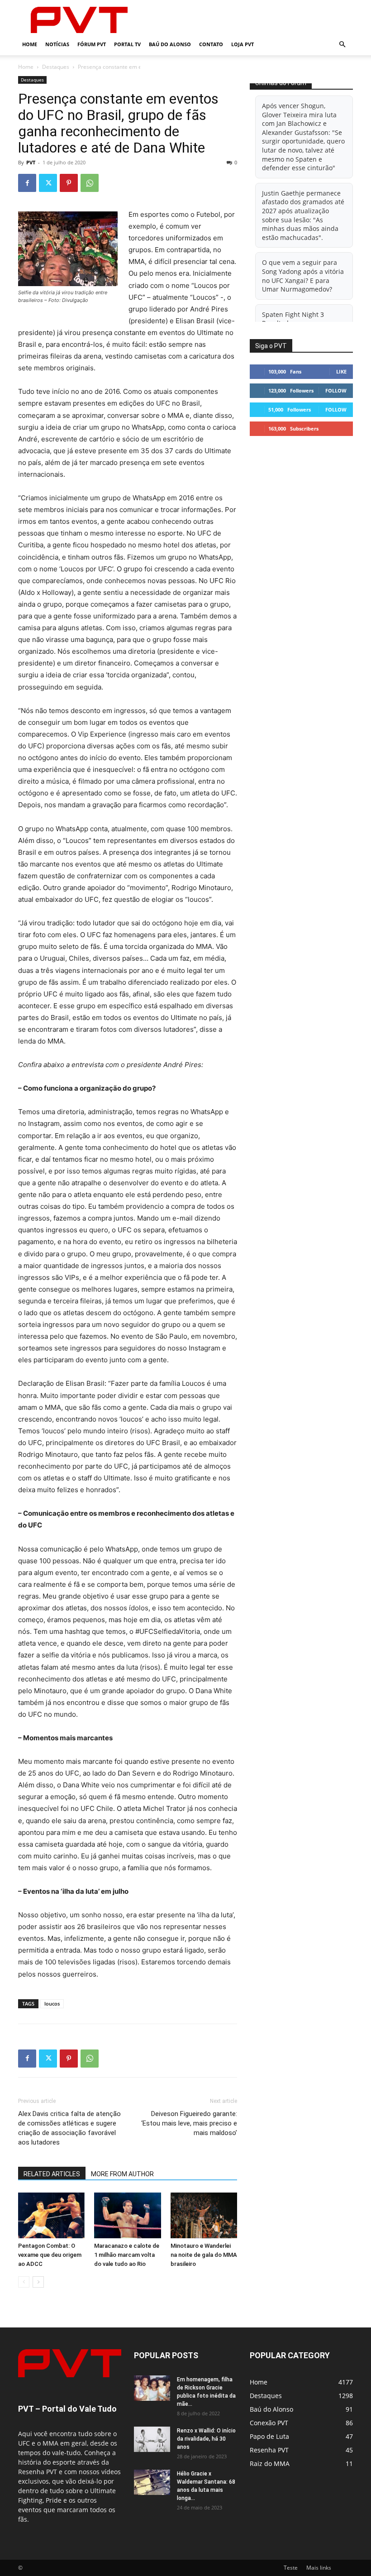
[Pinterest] (69, 183)
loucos (52, 2004)
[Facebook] (27, 183)
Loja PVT (243, 44)
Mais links (319, 2568)
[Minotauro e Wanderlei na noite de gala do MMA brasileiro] (204, 2215)
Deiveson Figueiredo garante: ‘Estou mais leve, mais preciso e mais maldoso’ (189, 2123)
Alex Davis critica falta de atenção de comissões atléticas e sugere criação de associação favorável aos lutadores (69, 2128)
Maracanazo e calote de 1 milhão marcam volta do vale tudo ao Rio (127, 2255)
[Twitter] (48, 183)
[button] (342, 45)
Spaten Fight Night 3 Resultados (293, 319)
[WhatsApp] (90, 183)
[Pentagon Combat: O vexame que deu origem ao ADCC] (51, 2215)
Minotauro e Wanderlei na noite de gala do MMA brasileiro (204, 2255)
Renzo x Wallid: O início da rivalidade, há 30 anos (206, 2439)
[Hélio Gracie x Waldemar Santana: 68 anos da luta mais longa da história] (152, 2482)
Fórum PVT (92, 44)
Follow (336, 390)
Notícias (57, 44)
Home (30, 44)
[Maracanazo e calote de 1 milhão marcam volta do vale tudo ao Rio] (127, 2215)
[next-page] (38, 2282)
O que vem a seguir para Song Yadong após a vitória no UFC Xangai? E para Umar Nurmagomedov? (303, 276)
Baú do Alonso (170, 44)
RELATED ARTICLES (52, 2174)
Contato (211, 44)
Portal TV (127, 44)
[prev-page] (24, 2282)
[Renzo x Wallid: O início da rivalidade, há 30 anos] (152, 2439)
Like (341, 371)
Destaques (56, 67)
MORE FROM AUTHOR (122, 2174)
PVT (31, 162)
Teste (291, 2568)
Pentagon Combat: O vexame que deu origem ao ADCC (50, 2255)
